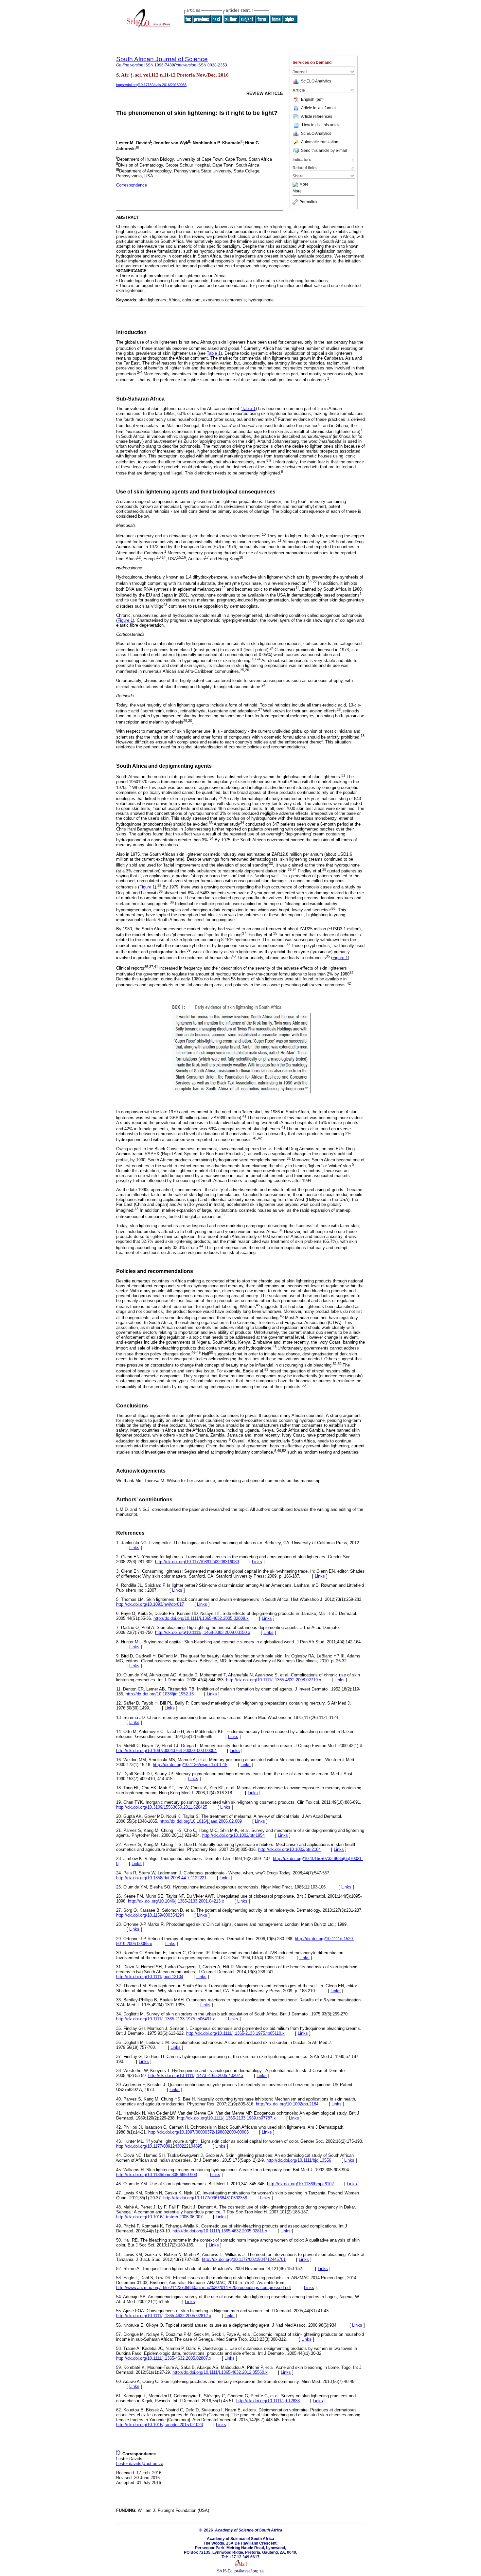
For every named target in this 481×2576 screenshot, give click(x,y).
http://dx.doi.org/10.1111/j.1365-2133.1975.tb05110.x (235, 2033)
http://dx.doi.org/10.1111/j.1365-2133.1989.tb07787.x (226, 2118)
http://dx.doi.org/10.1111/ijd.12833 (268, 2401)
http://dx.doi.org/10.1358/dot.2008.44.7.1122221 (161, 1878)
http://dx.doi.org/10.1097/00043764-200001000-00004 (166, 1751)
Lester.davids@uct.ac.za (140, 2464)
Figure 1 (125, 620)
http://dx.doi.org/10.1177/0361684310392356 (205, 2198)
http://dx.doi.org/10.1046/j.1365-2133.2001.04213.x (176, 1901)
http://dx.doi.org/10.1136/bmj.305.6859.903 (157, 2175)
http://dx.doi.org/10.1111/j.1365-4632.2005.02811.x (220, 2231)
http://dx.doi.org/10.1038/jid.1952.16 (160, 1694)
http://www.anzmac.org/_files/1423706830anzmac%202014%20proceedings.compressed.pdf (204, 2288)
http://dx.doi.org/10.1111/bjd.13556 (299, 2160)
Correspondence (132, 185)
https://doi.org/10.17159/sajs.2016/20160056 (151, 85)
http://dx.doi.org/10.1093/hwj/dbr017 (150, 1604)
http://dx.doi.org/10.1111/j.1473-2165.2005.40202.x (196, 2075)
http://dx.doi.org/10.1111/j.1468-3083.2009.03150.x (203, 1632)
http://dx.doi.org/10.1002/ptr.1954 (233, 1835)
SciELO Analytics (316, 81)
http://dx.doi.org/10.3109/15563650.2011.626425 (162, 1807)
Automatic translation (320, 142)
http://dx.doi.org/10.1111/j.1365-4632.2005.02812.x (164, 2316)
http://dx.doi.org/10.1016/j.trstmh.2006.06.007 (159, 2217)
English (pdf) (312, 99)
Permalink (308, 202)
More (304, 185)
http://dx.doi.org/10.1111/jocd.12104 (150, 1977)
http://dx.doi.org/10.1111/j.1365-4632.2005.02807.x (164, 2358)
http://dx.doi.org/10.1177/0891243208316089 (197, 1562)
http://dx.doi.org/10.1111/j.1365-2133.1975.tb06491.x (166, 2019)
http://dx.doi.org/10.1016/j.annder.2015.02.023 (160, 2425)
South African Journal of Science (162, 59)
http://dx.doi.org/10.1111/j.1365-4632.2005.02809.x (201, 1618)
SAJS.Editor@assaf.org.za (240, 2571)
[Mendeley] (296, 185)
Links (134, 1548)
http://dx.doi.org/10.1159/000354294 (150, 1915)
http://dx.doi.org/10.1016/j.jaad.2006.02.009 (201, 1821)
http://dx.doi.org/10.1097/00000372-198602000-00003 (198, 2132)
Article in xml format (318, 108)
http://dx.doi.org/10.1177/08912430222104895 (159, 2146)
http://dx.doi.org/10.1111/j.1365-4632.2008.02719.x (274, 1680)
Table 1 (214, 353)
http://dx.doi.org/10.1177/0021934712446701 (244, 2259)
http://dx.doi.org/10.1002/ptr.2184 (289, 1849)
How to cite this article (321, 125)
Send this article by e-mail (324, 151)
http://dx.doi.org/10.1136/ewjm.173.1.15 (190, 1765)
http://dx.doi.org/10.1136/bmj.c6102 (300, 2184)
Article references (317, 116)
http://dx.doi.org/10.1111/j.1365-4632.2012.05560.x (220, 2372)
